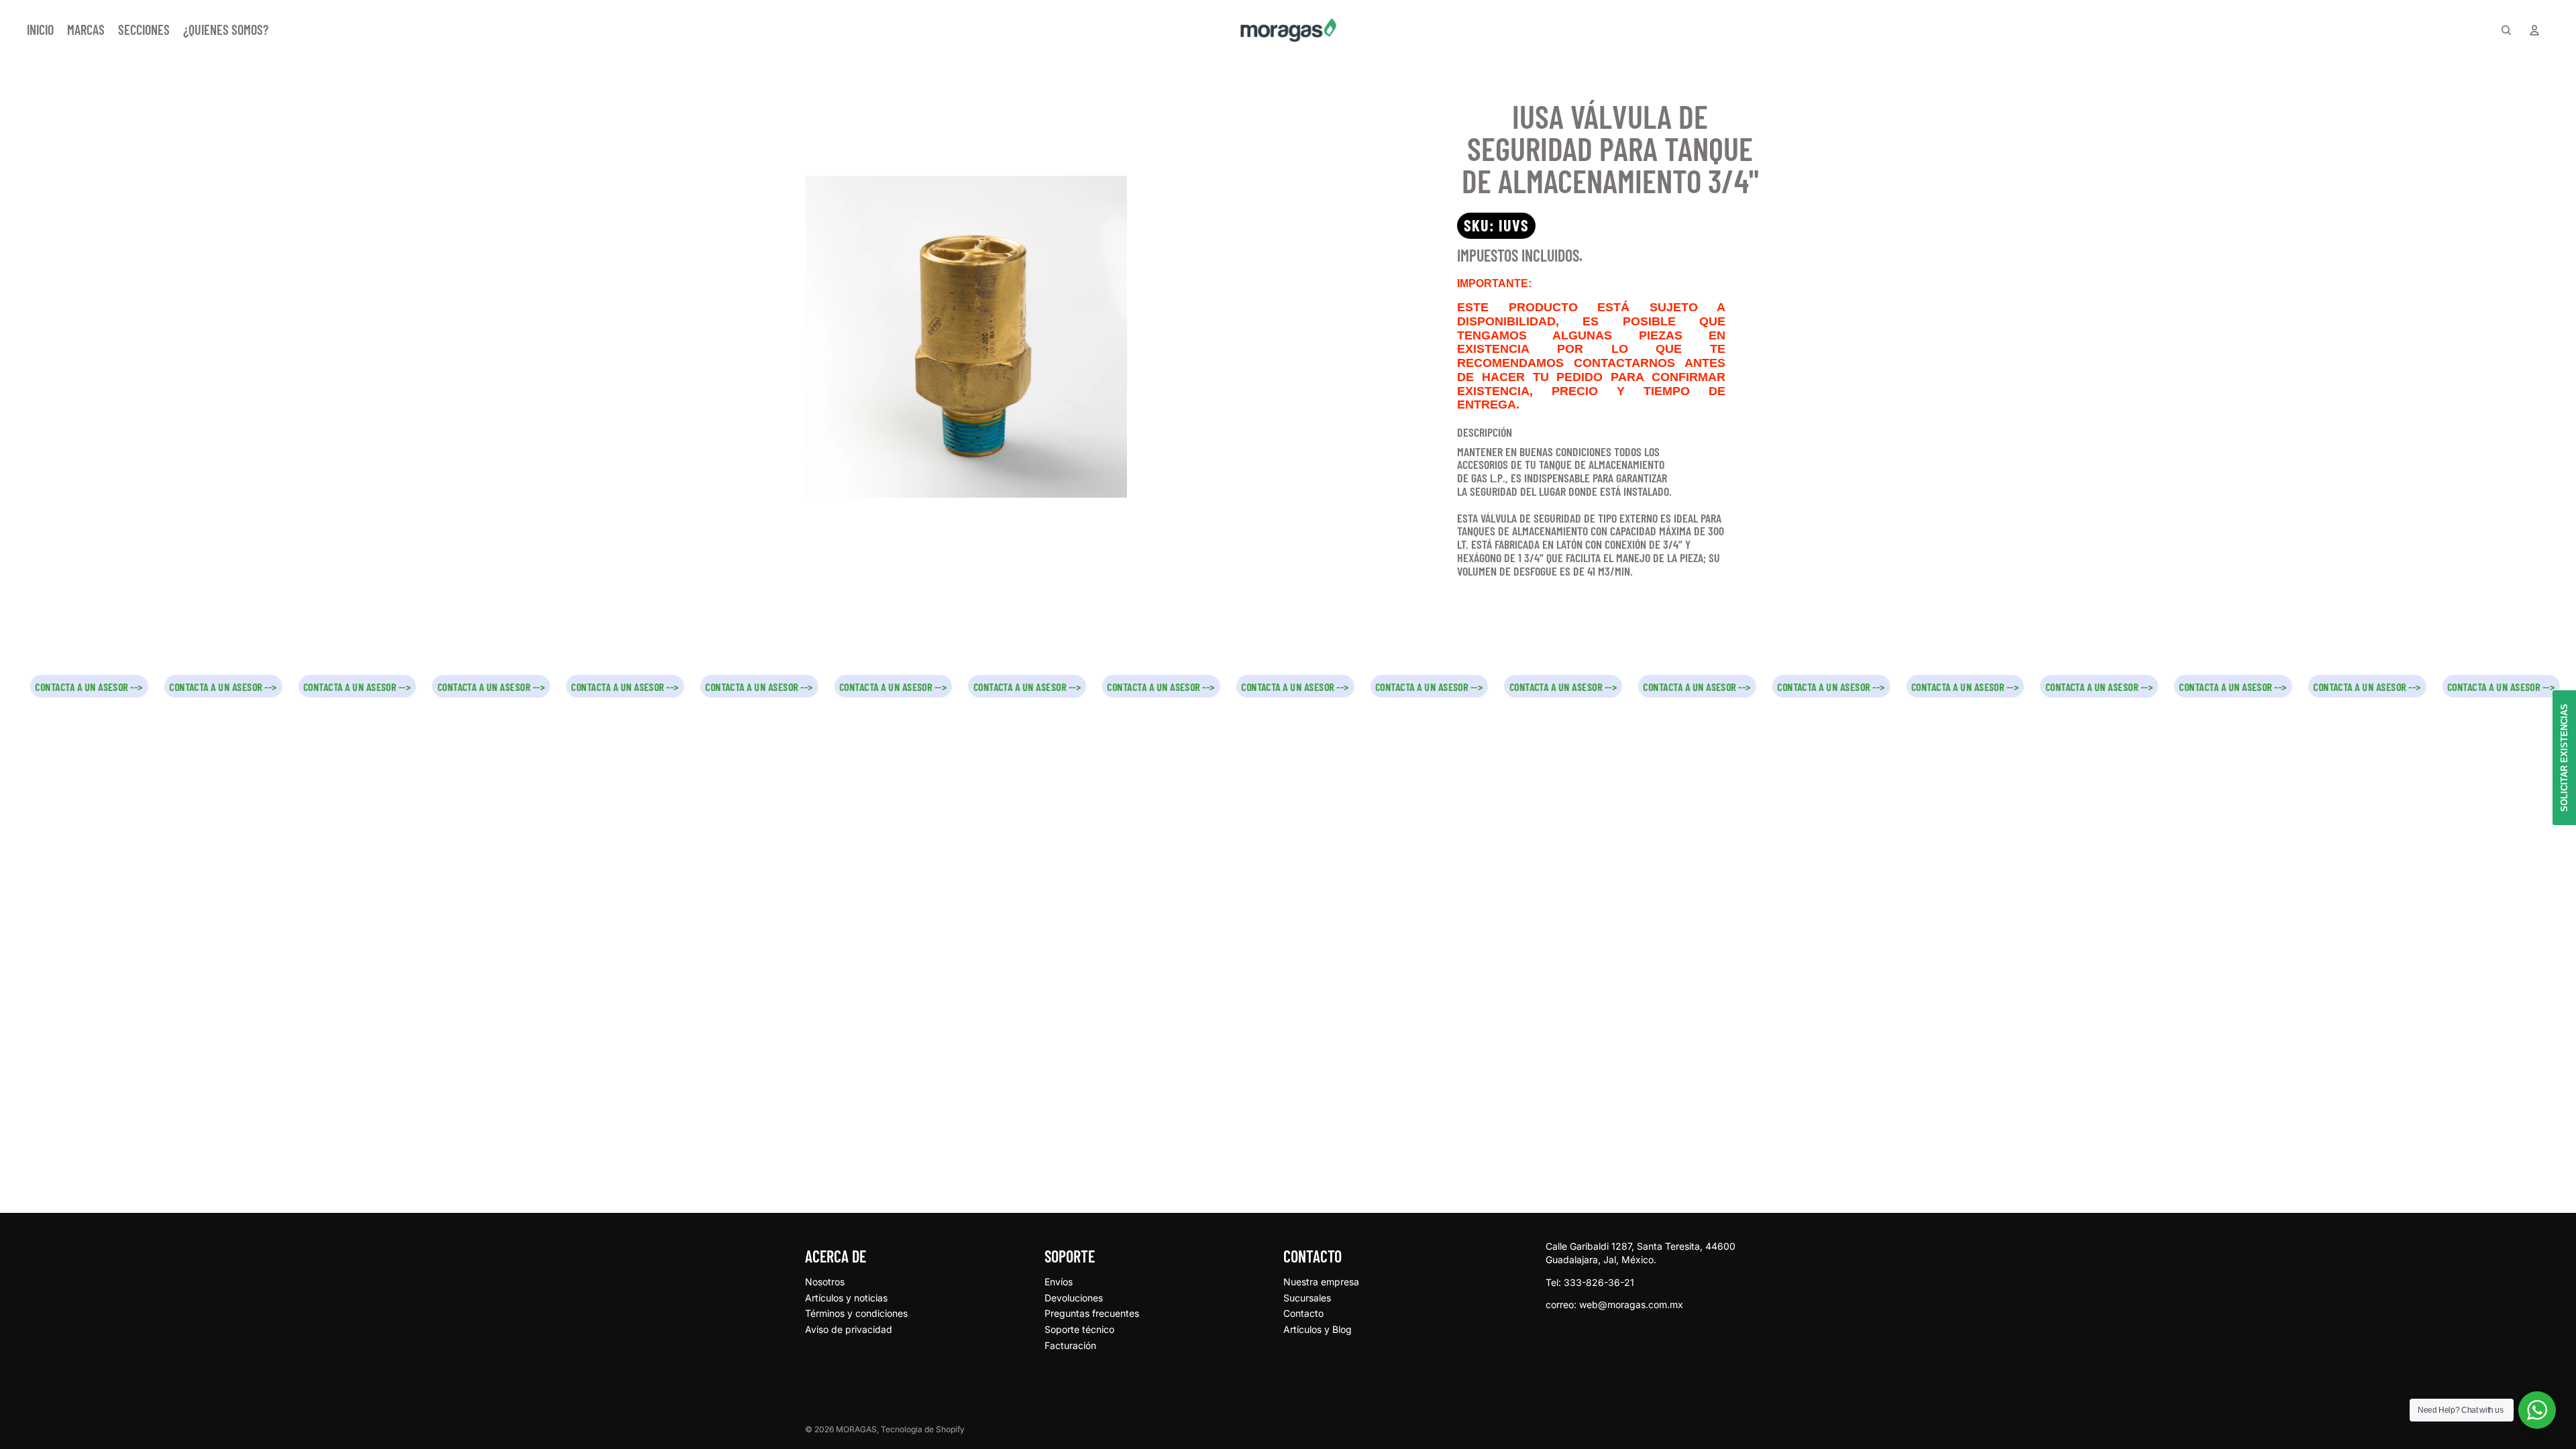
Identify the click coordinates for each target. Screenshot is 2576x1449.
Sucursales (1307, 1298)
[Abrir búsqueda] (2506, 30)
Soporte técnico (1079, 1329)
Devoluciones (1074, 1298)
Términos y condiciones (856, 1313)
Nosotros (825, 1282)
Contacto (1303, 1313)
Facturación (1070, 1345)
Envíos (1059, 1282)
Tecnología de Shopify (923, 1429)
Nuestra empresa (1321, 1282)
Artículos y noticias (846, 1298)
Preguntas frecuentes (1092, 1313)
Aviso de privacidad (849, 1329)
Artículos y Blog (1318, 1329)
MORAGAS (856, 1429)
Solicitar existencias (2564, 758)
